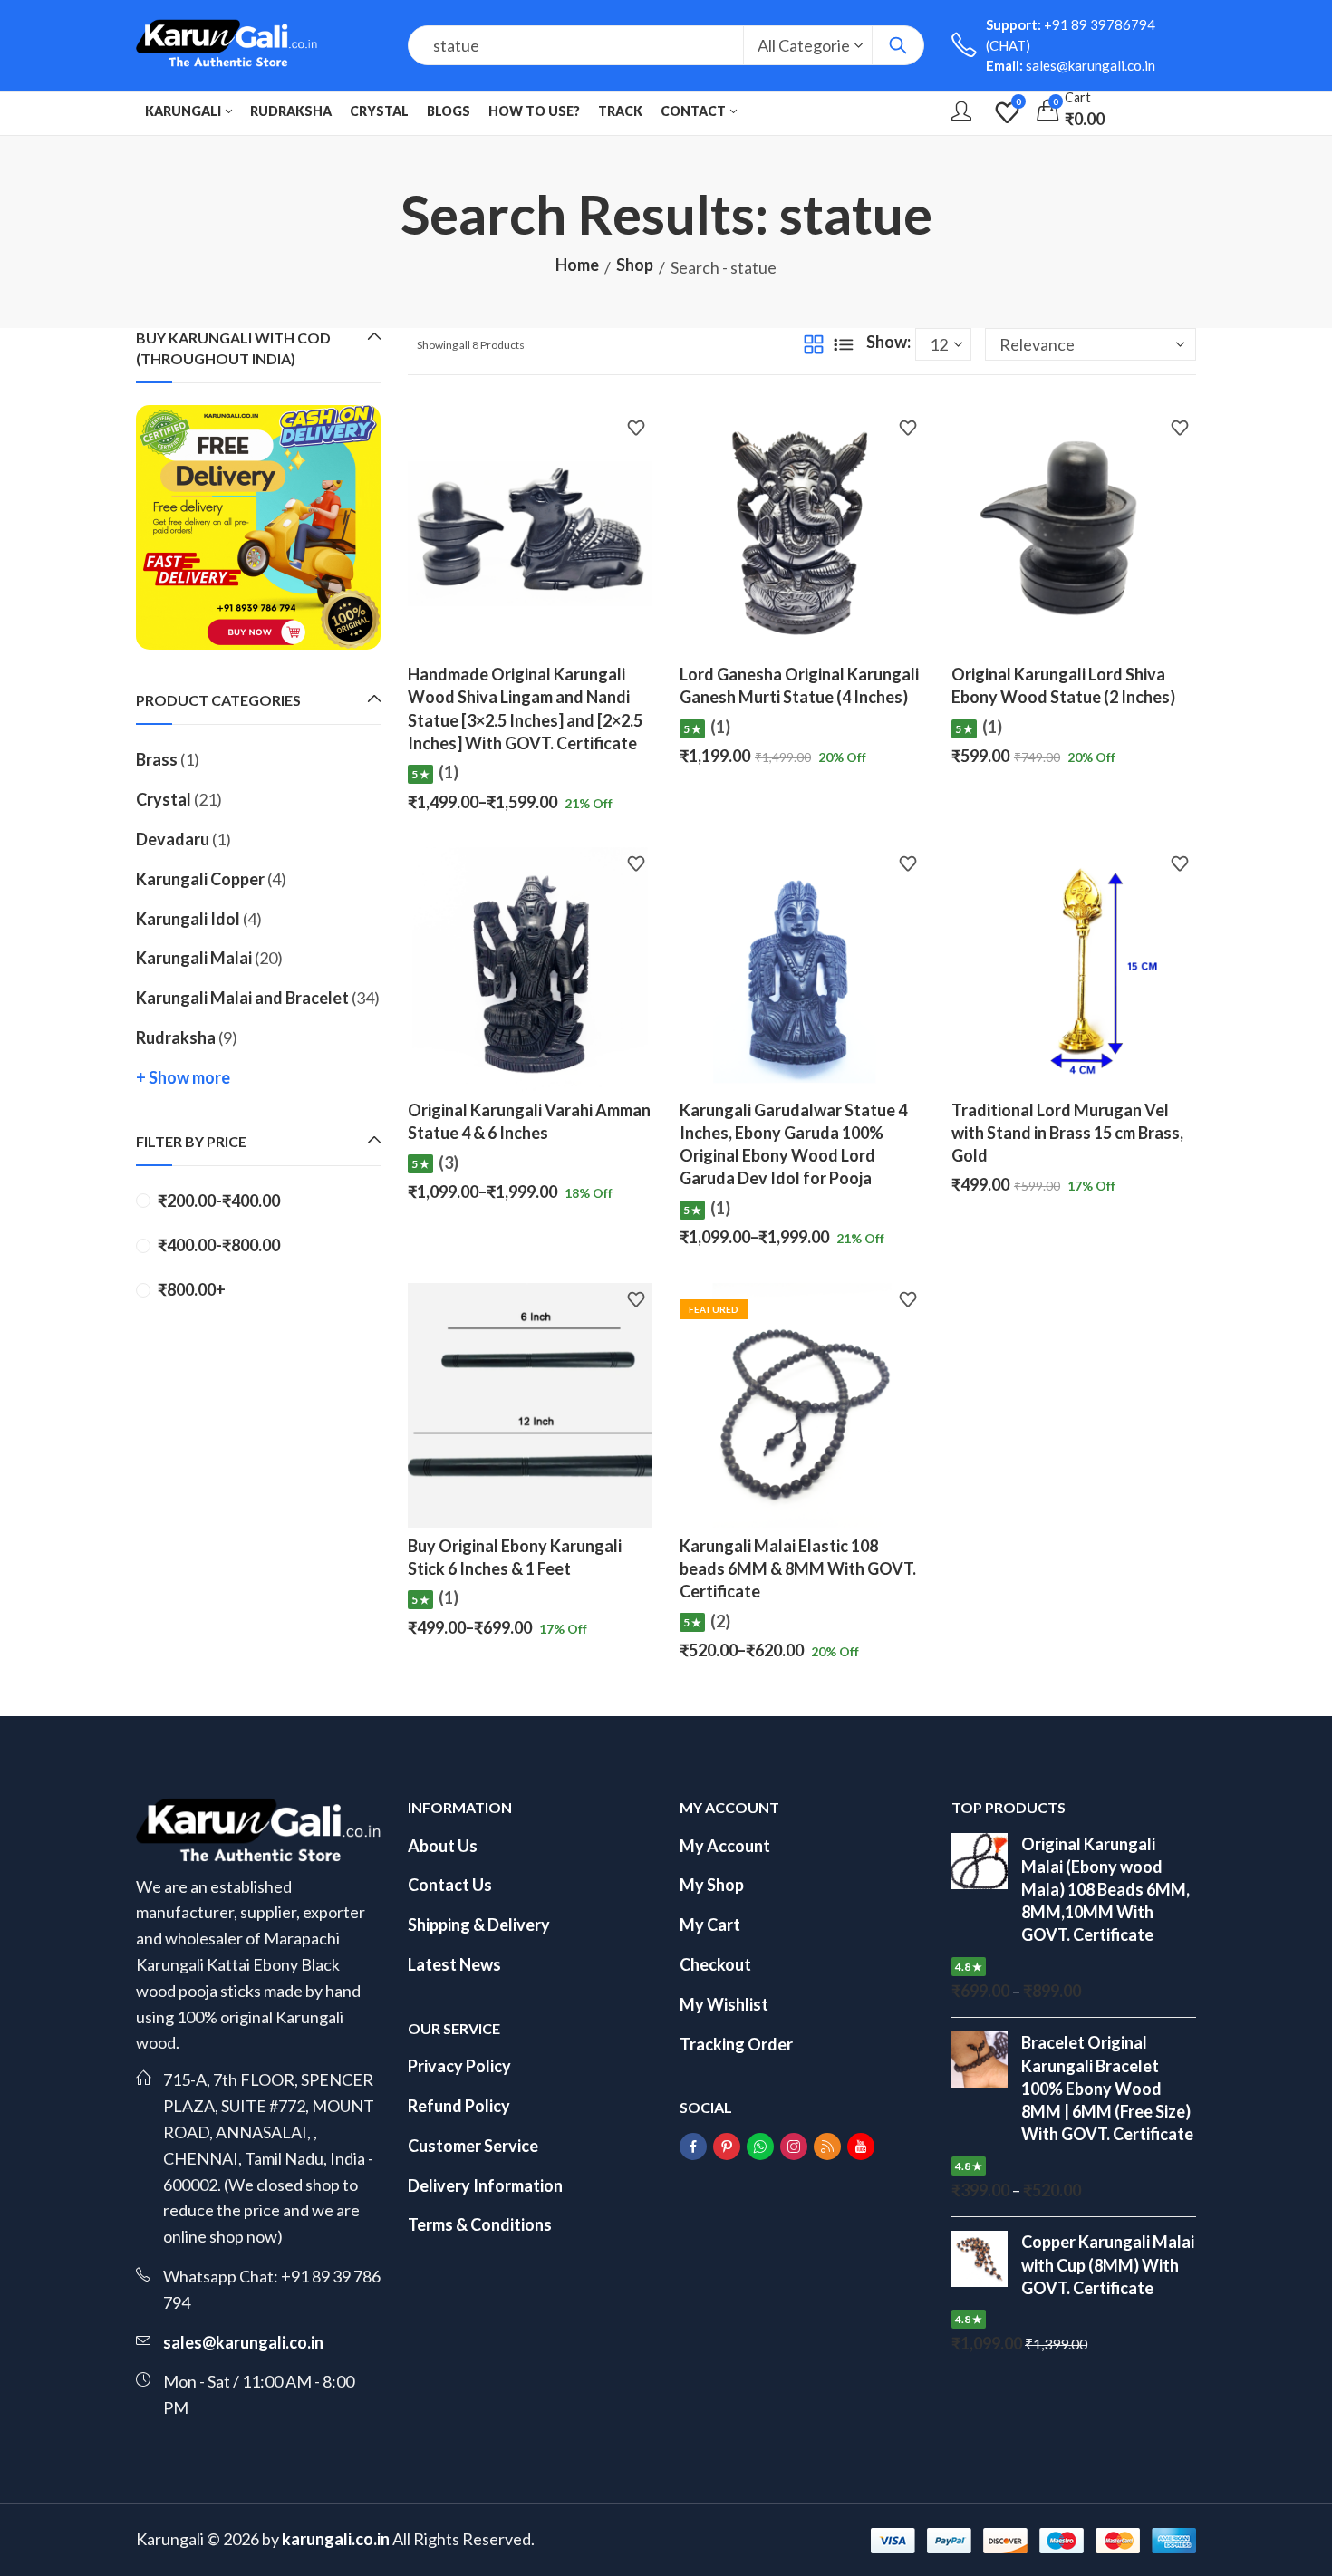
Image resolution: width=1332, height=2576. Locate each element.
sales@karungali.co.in (243, 2342)
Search (898, 45)
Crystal (164, 799)
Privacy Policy (459, 2066)
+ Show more (183, 1077)
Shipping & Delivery (479, 1925)
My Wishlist (724, 2004)
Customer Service (473, 2146)
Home (577, 265)
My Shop (712, 1885)
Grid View (814, 344)
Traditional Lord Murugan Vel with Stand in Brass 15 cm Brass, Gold (1067, 1133)
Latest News (454, 1964)
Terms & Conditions (480, 2224)
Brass (157, 759)
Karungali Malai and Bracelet (242, 998)
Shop (635, 265)
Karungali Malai (194, 958)
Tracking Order (736, 2044)
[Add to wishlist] (636, 430)
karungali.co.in (336, 2539)
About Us (443, 1846)
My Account (725, 1846)
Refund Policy (459, 2106)
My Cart (710, 1925)
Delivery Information (485, 2185)
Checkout (715, 1964)
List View (844, 344)
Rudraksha (176, 1037)
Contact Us (450, 1885)
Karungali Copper (200, 879)
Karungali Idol (188, 919)
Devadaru (173, 839)
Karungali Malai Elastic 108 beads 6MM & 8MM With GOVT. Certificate (798, 1568)
